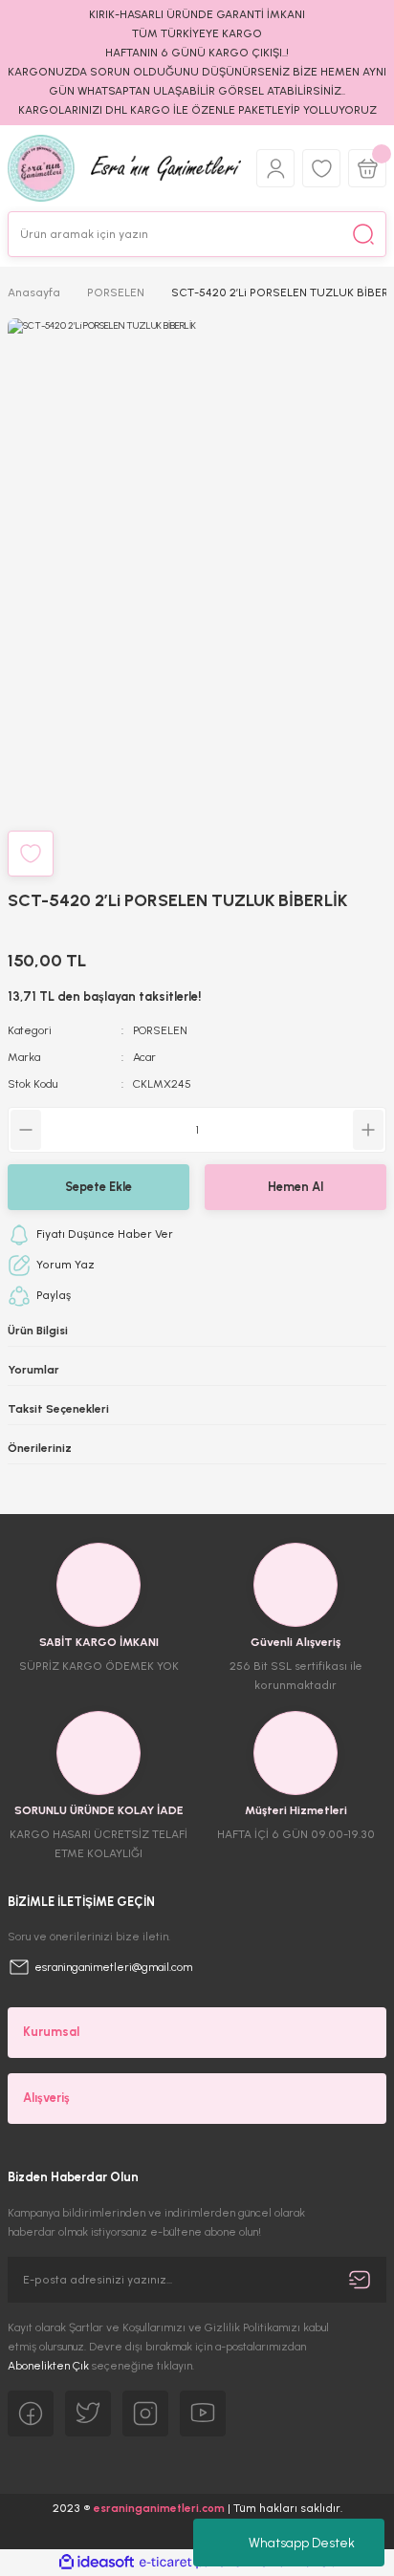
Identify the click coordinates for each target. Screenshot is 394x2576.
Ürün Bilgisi (38, 1331)
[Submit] (360, 2280)
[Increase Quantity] (368, 1130)
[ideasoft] (97, 2563)
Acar (144, 1057)
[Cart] (367, 168)
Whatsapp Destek (302, 2543)
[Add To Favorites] (31, 854)
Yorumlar (33, 1370)
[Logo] (124, 168)
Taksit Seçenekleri (58, 1409)
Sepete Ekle (98, 1187)
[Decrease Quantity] (26, 1130)
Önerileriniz (40, 1448)
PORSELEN (160, 1030)
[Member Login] (275, 168)
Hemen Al (295, 1187)
